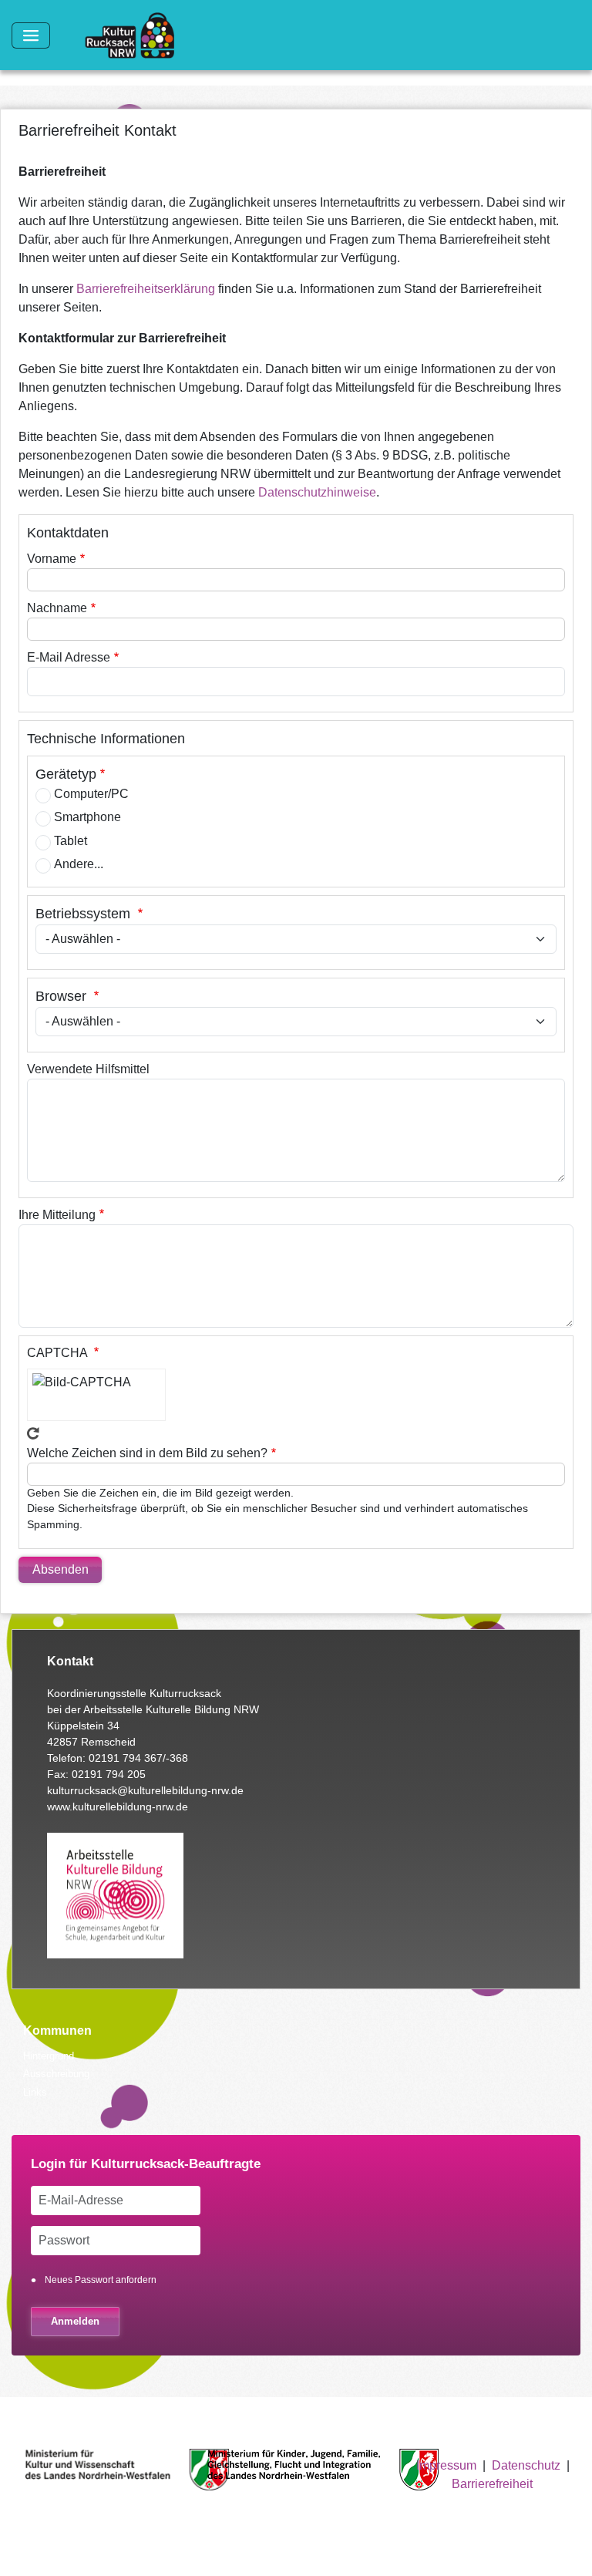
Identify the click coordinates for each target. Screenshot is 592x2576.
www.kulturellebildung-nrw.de (118, 1807)
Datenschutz (526, 2465)
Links (35, 2092)
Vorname (52, 559)
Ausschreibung (56, 2074)
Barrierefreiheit (492, 2484)
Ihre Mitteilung (57, 1215)
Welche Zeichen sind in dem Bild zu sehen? (147, 1453)
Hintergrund (49, 2056)
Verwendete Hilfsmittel (88, 1069)
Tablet (71, 841)
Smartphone (87, 817)
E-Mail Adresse (69, 657)
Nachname (57, 608)
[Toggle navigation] (31, 35)
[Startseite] (136, 35)
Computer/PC (91, 794)
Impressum (446, 2465)
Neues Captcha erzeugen (33, 1433)
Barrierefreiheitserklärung (146, 289)
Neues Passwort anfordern (101, 2280)
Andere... (79, 864)
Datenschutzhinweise (317, 492)
